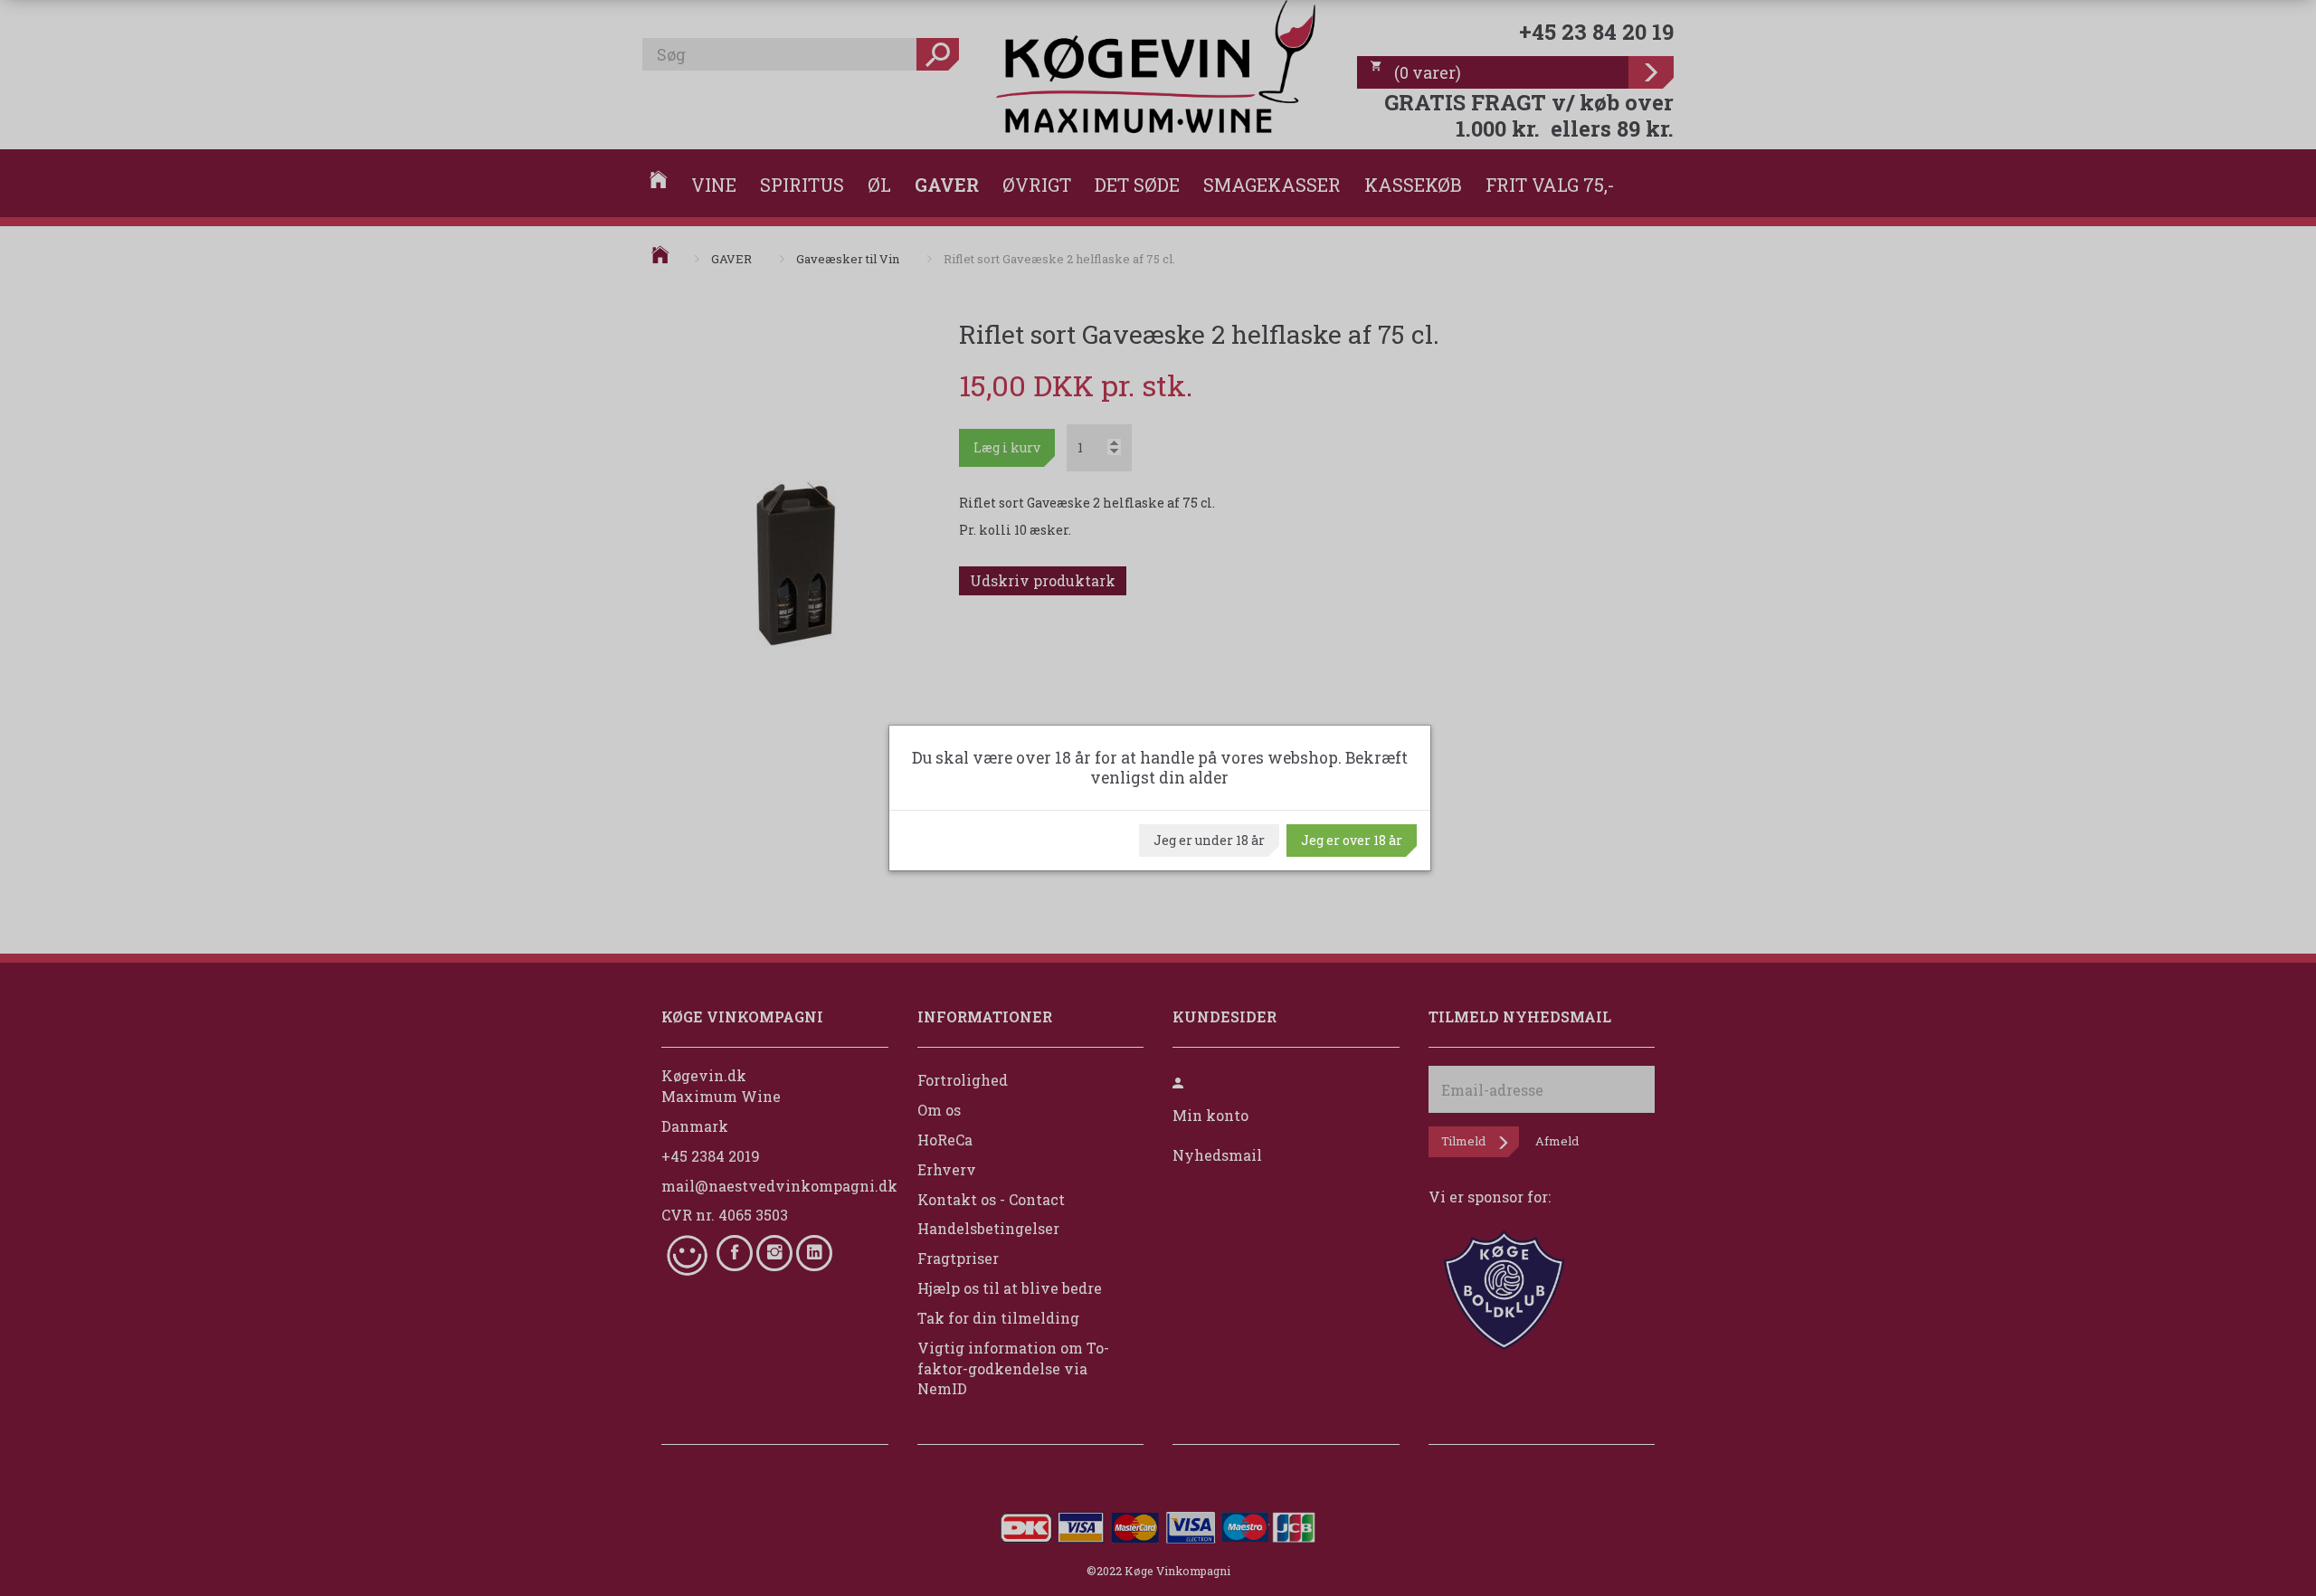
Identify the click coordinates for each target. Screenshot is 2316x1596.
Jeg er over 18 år (1352, 840)
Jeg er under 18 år (1209, 840)
